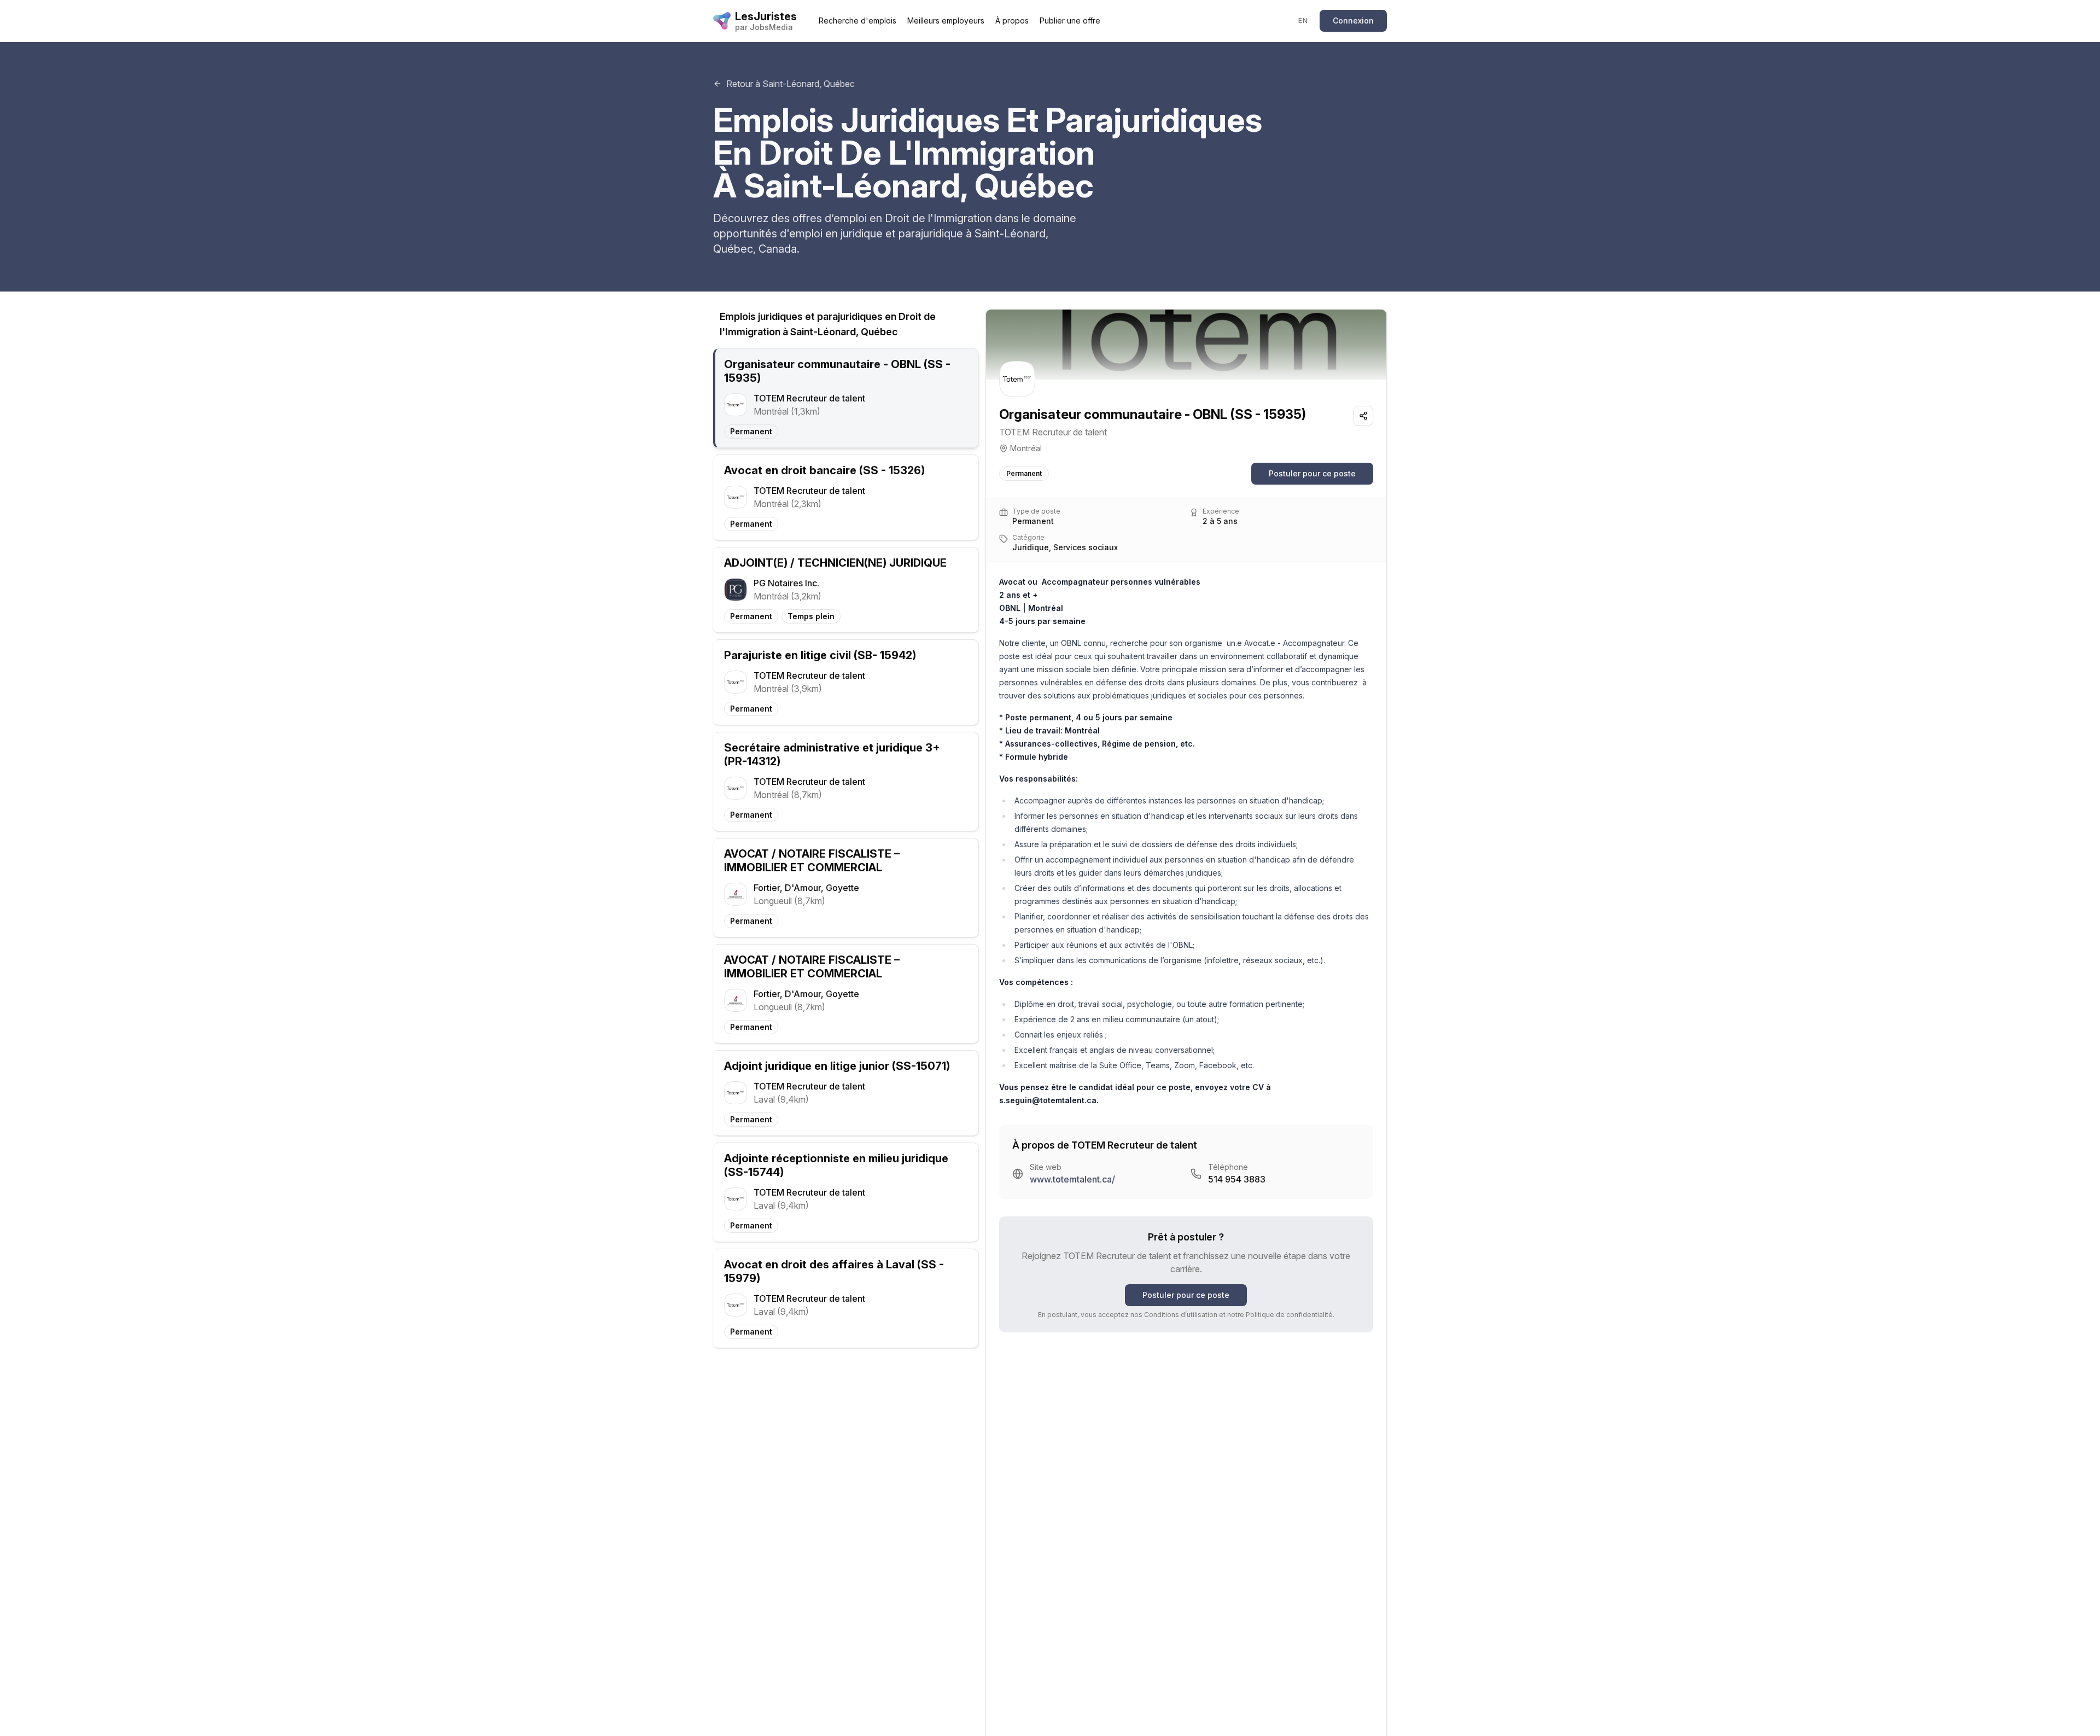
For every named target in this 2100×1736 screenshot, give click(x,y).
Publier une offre (1070, 21)
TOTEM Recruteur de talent (1053, 432)
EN (1303, 21)
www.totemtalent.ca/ (1072, 1179)
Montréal (1026, 448)
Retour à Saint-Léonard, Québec (791, 84)
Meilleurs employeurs (946, 21)
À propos (1012, 21)
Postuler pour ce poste (1312, 473)
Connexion (1353, 21)
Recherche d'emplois (857, 21)
